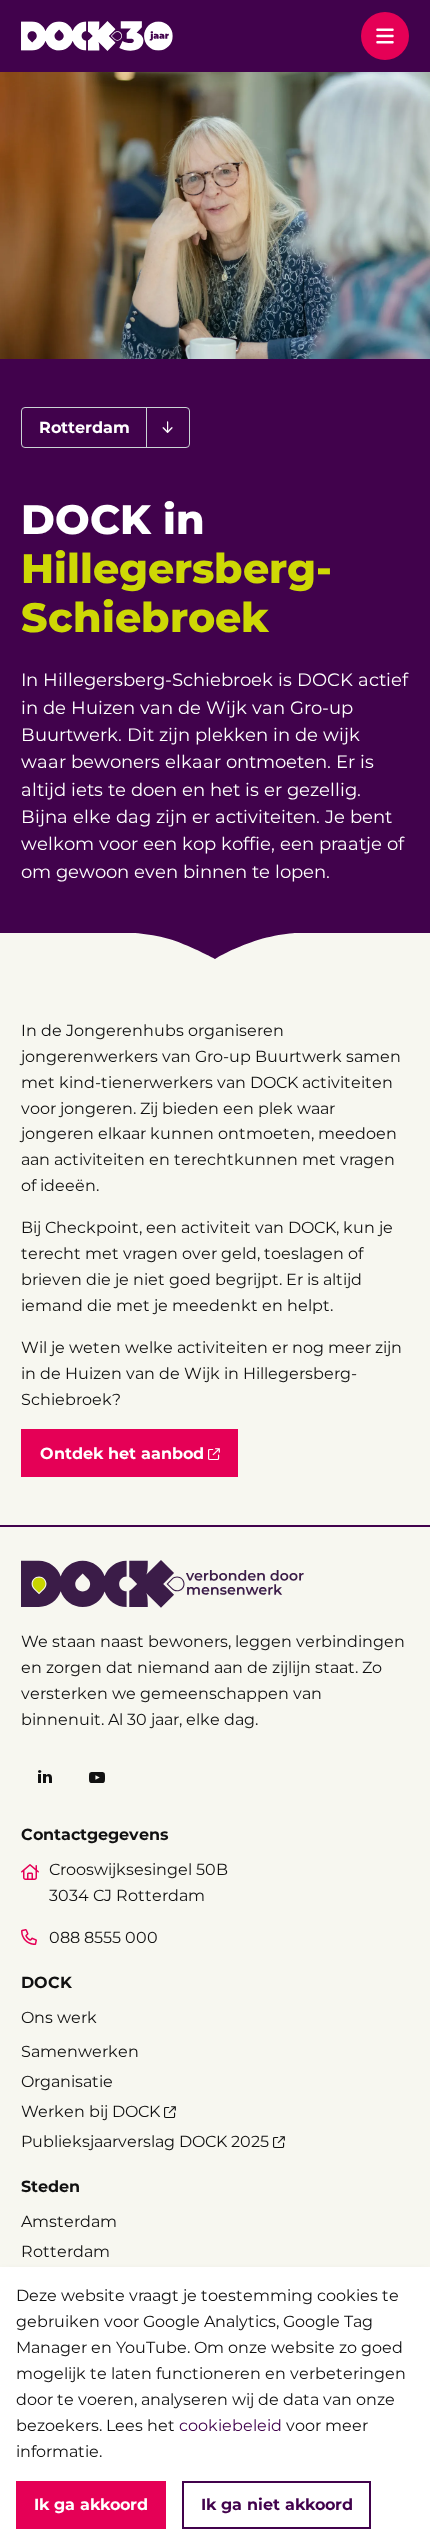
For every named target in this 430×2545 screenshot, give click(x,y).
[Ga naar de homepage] (96, 36)
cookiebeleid (230, 2425)
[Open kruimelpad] (167, 428)
